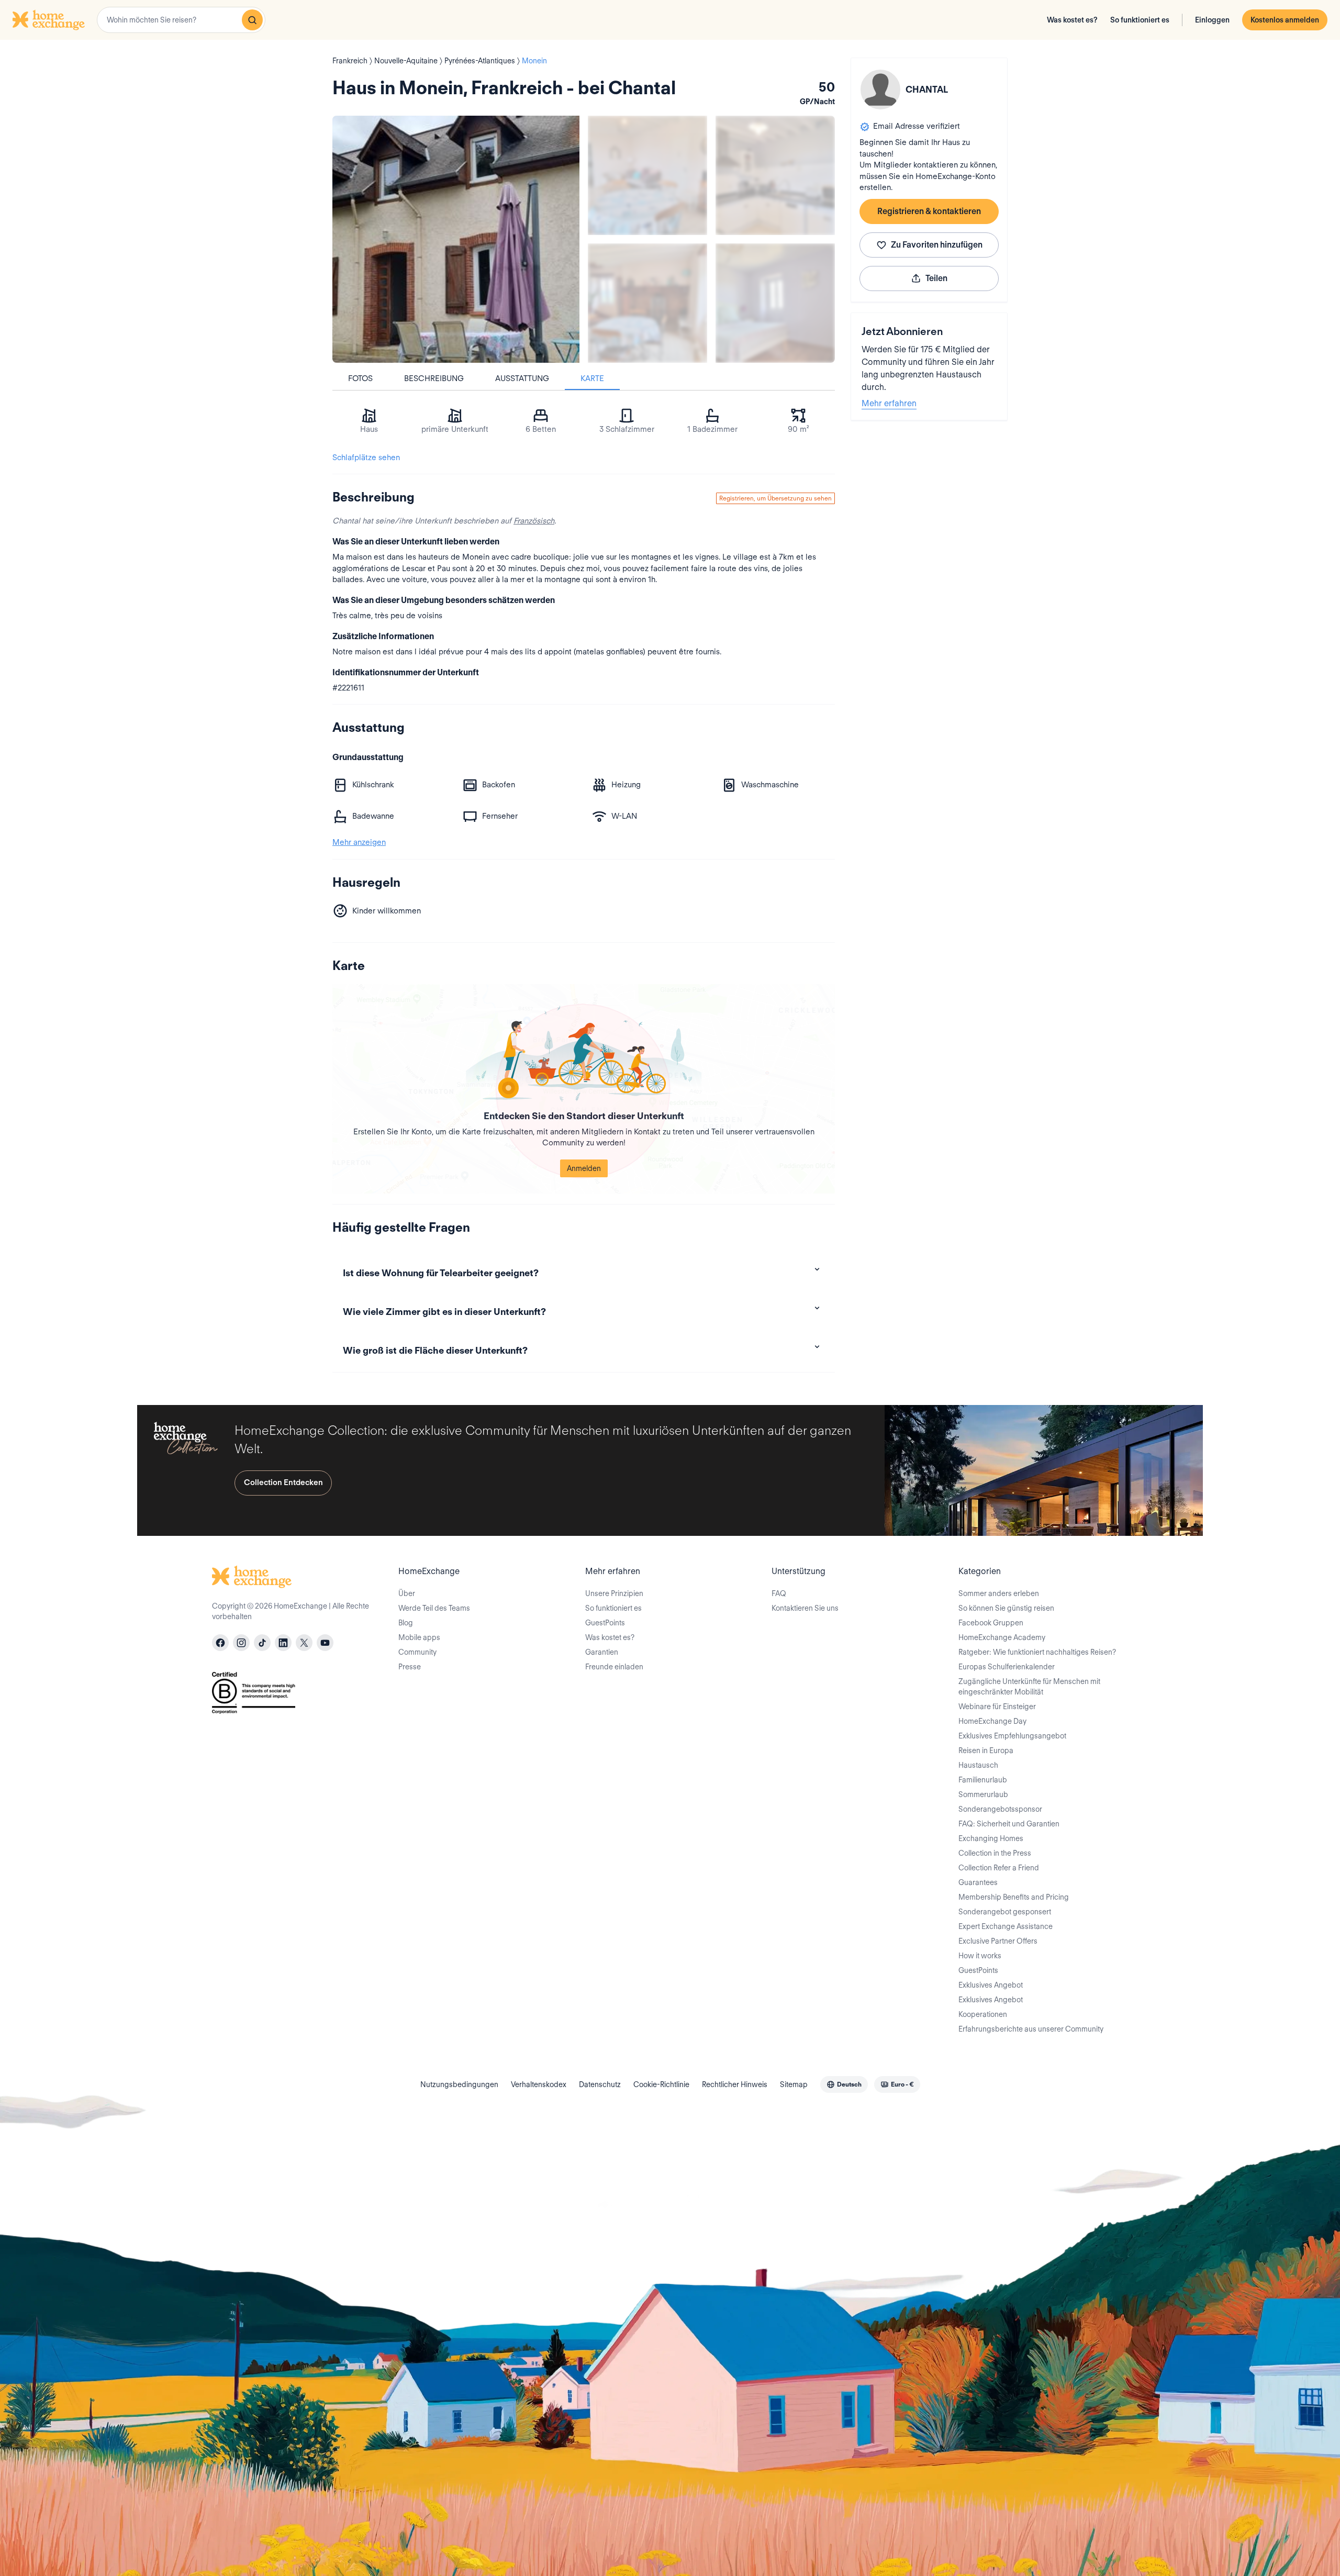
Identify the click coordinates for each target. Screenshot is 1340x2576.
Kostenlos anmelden (1285, 20)
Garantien (602, 1652)
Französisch (534, 521)
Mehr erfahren (889, 403)
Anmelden (584, 1168)
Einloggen (1212, 20)
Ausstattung (522, 378)
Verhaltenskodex (539, 2084)
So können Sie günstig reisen (1006, 1608)
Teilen (936, 278)
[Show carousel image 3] (647, 303)
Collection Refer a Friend (999, 1868)
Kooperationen (983, 2014)
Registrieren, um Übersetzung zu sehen (775, 498)
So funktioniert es (1140, 20)
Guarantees (978, 1882)
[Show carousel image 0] (456, 239)
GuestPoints (605, 1623)
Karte (592, 378)
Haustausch (978, 1765)
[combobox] (181, 20)
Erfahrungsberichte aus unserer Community (1031, 2029)
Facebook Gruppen (991, 1623)
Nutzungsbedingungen (459, 2084)
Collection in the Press (995, 1853)
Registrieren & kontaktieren (929, 211)
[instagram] (241, 1643)
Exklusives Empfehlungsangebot (1012, 1736)
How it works (980, 1956)
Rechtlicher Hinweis (735, 2084)
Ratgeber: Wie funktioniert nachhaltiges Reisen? (1037, 1652)
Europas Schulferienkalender (1007, 1667)
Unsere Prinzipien (614, 1593)
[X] (304, 1643)
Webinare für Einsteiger (997, 1707)
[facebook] (220, 1643)
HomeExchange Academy (1002, 1637)
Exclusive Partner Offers (998, 1941)
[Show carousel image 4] (775, 303)
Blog (406, 1623)
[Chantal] (880, 90)
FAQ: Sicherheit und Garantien (1009, 1824)
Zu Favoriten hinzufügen (937, 245)
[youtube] (325, 1643)
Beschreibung (434, 378)
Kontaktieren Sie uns (805, 1608)
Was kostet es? (1072, 20)
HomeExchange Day (992, 1721)
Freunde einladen (614, 1667)
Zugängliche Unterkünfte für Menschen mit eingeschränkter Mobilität (1029, 1687)
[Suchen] (252, 20)
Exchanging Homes (991, 1838)
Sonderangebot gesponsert (1005, 1912)
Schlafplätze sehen (366, 458)
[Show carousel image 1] (647, 175)
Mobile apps (419, 1637)
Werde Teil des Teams (434, 1608)
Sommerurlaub (983, 1794)
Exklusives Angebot (991, 1985)
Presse (410, 1667)
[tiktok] (262, 1643)
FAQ (779, 1593)
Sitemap (794, 2084)
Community (417, 1652)
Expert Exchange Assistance (1006, 1926)
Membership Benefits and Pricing (1014, 1897)
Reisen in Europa (986, 1750)
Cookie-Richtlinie (661, 2084)
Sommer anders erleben (999, 1593)
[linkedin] (283, 1643)
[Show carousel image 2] (775, 175)
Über (407, 1593)
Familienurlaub (983, 1780)
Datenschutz (600, 2084)
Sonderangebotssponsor (1000, 1809)
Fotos (360, 378)
